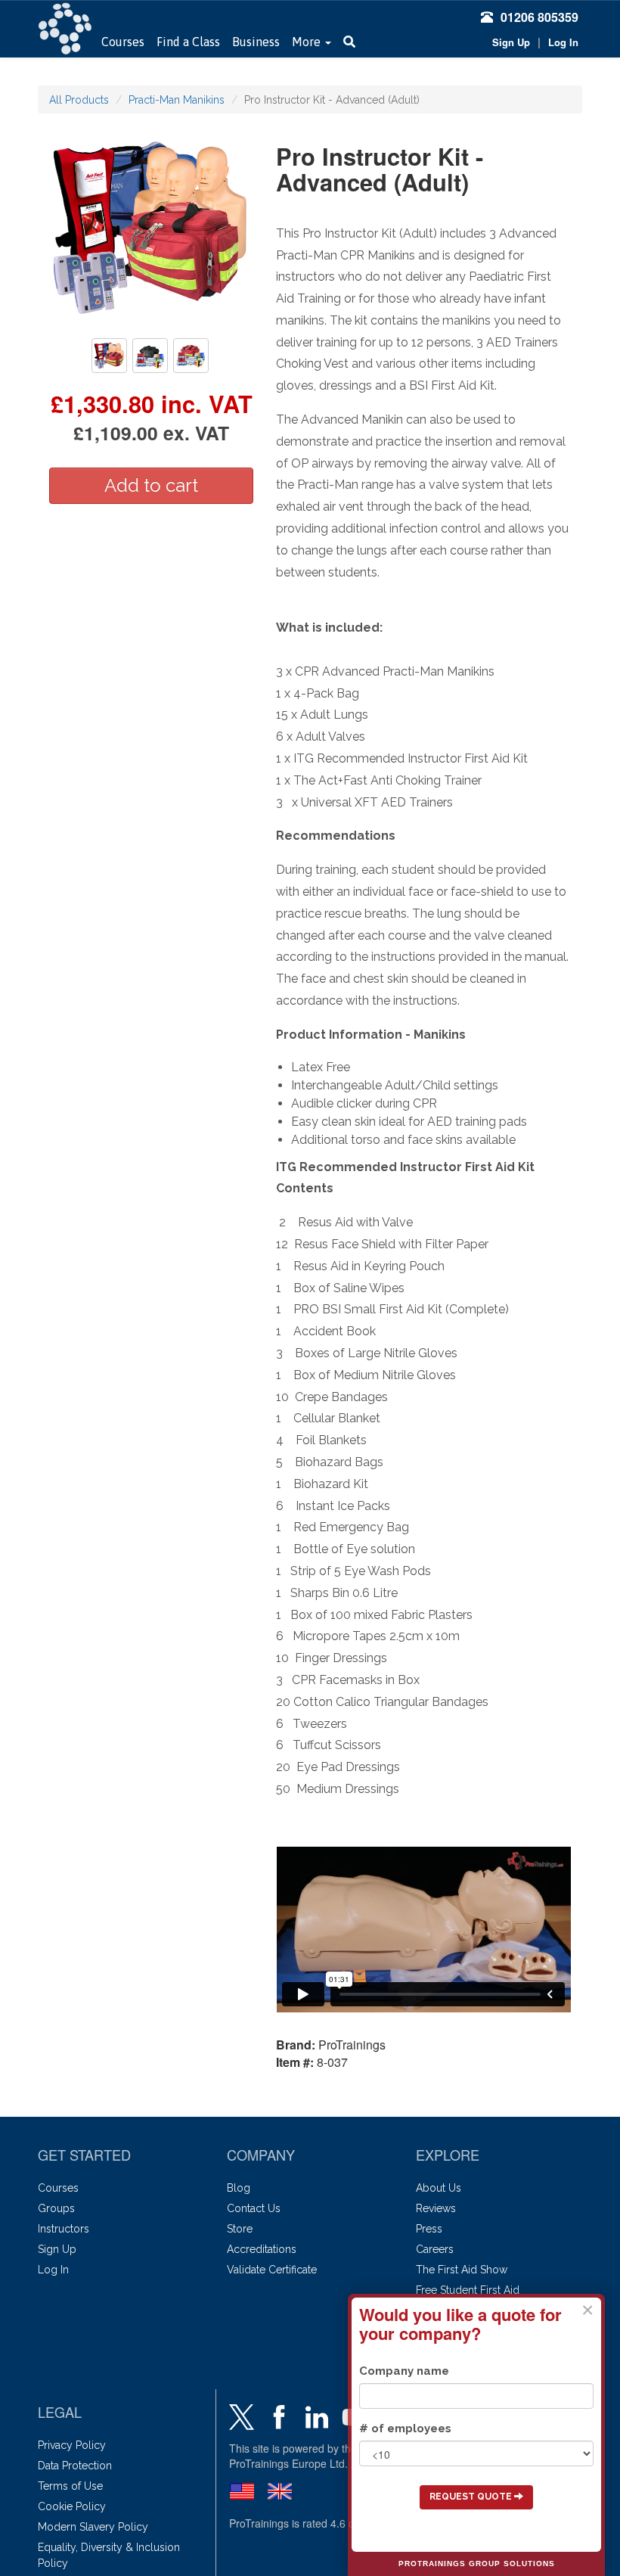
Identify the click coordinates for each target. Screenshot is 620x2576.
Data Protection (75, 2466)
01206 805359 (539, 17)
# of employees (405, 2428)
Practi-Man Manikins (177, 100)
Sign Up (511, 42)
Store (240, 2229)
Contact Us (254, 2208)
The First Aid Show (462, 2270)
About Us (439, 2188)
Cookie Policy (72, 2506)
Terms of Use (70, 2486)
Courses (123, 42)
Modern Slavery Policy (93, 2527)
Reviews (436, 2208)
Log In (563, 42)
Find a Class (188, 42)
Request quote (472, 2497)
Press (429, 2229)
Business (256, 42)
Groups (56, 2208)
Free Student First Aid (468, 2290)
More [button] (308, 42)
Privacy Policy (72, 2445)
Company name (404, 2371)
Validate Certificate (272, 2270)
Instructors (64, 2229)
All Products (79, 100)
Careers (435, 2249)
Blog (239, 2188)
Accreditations (262, 2249)
